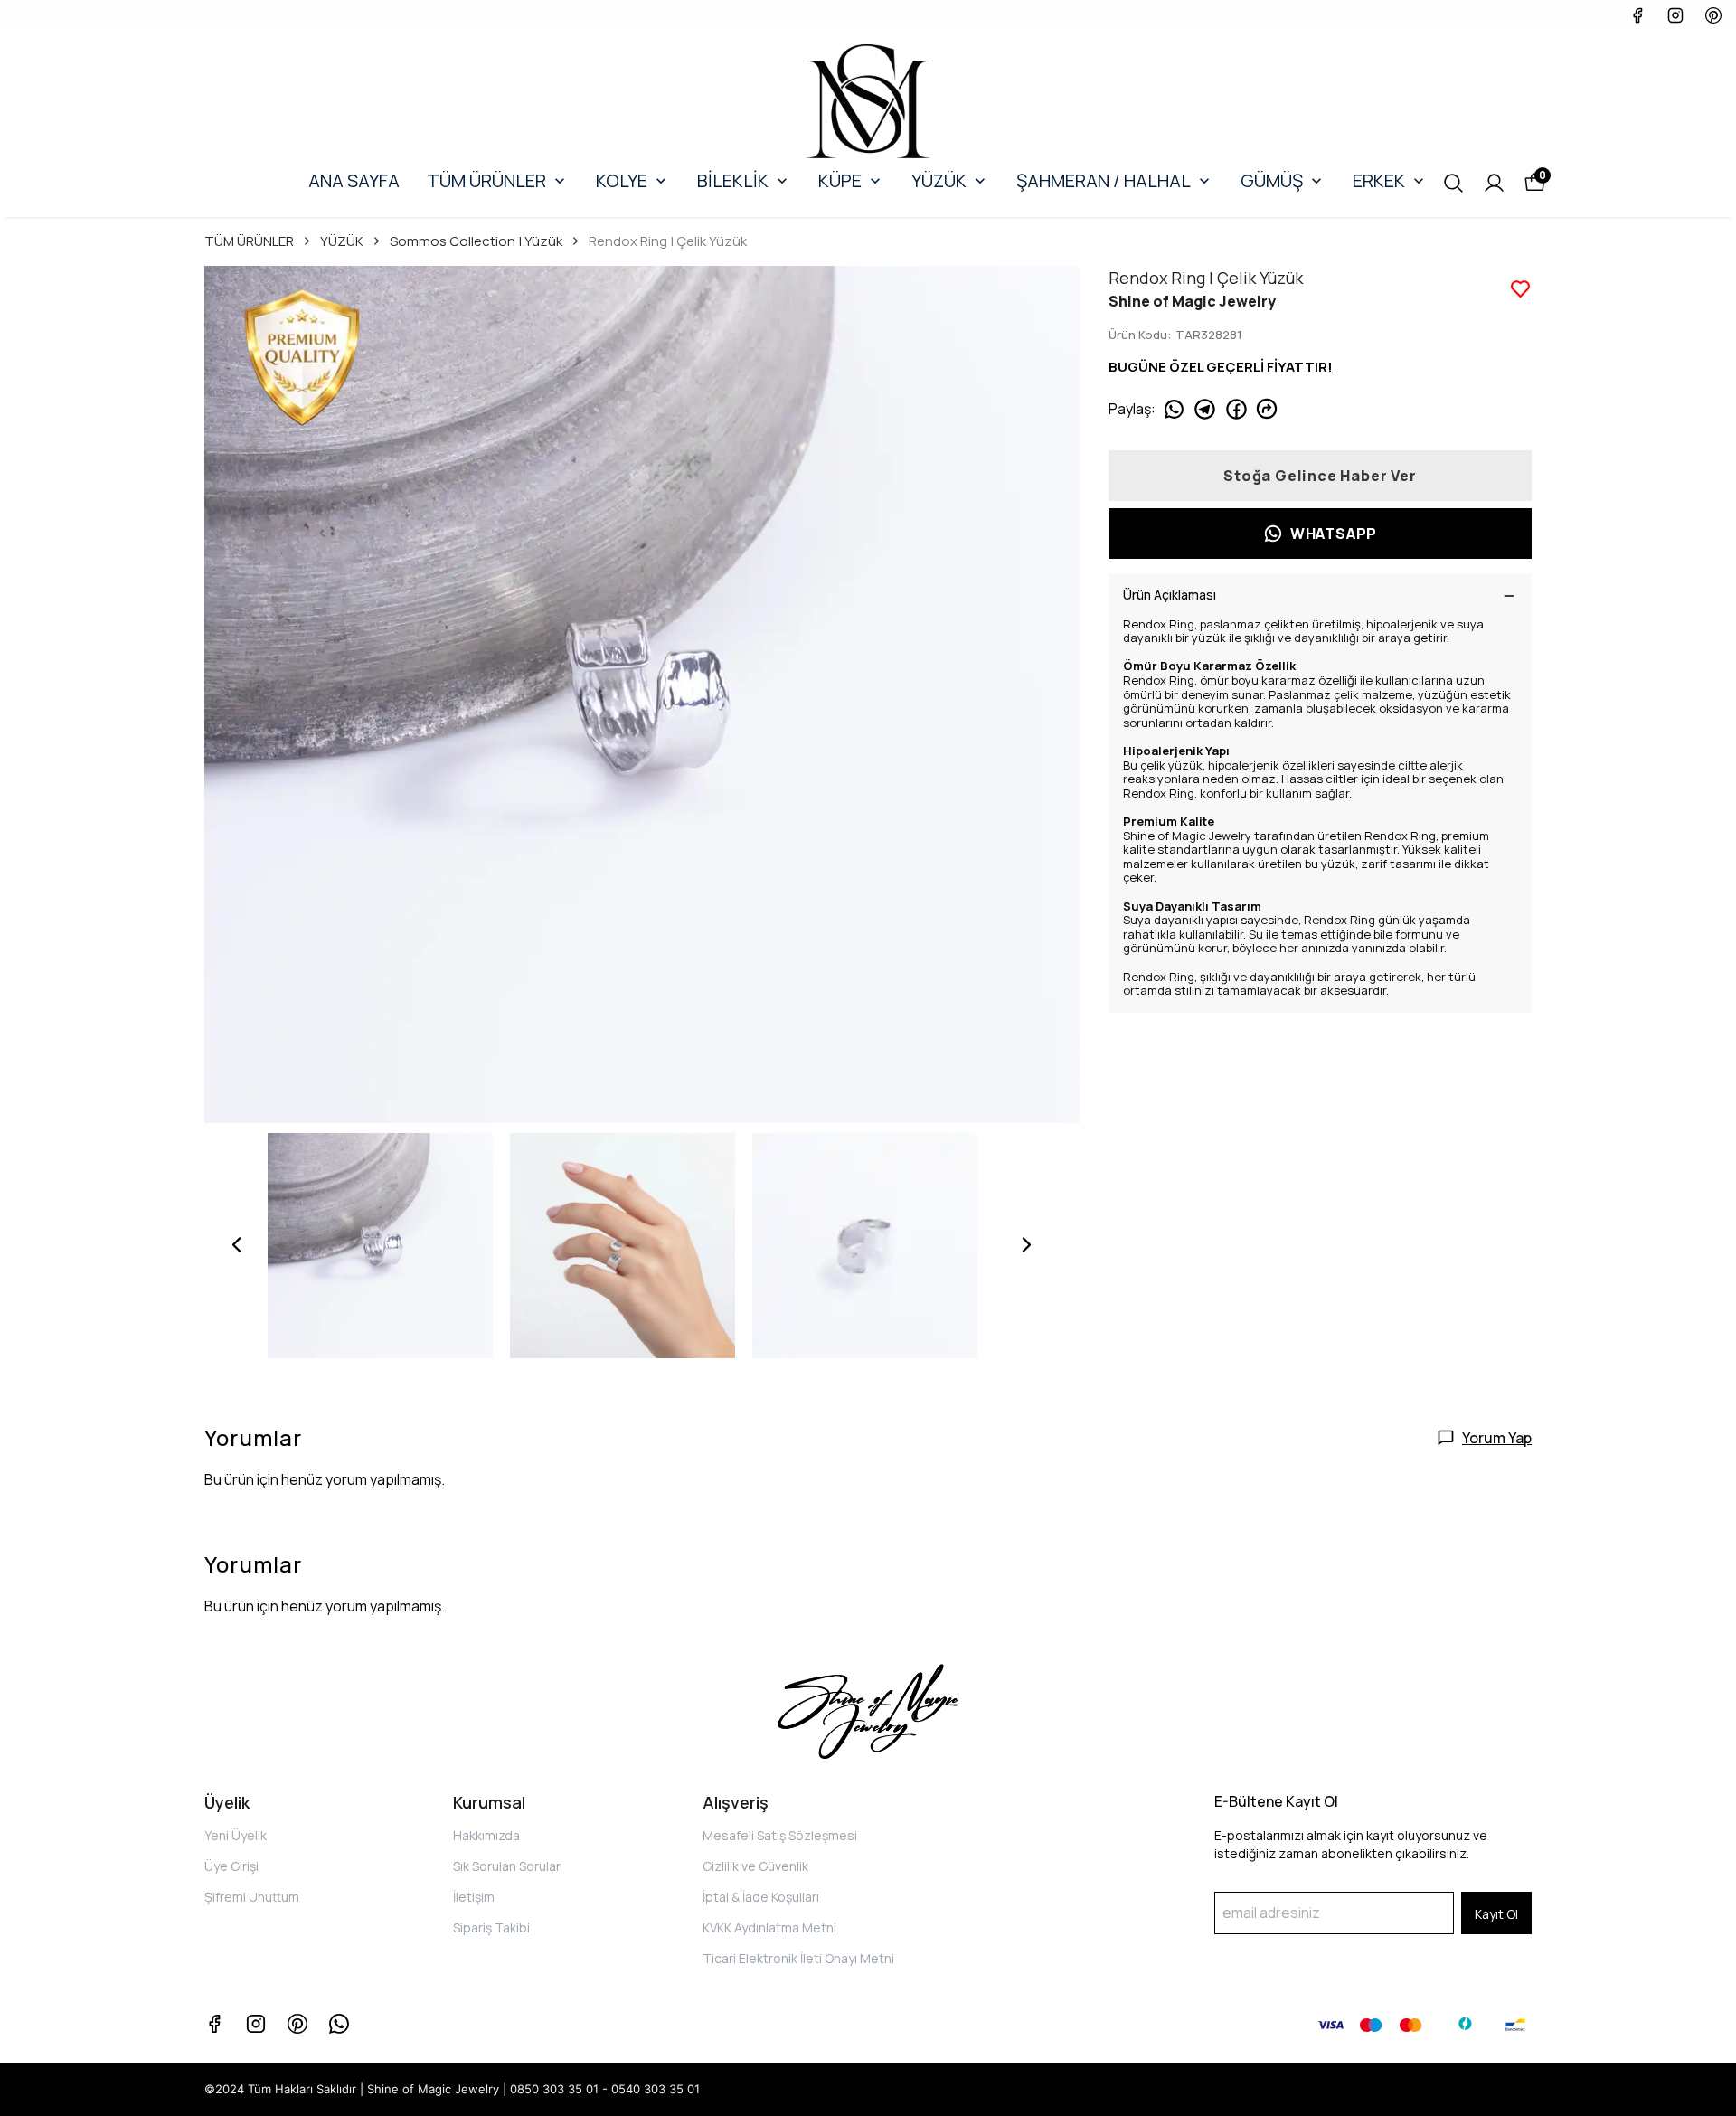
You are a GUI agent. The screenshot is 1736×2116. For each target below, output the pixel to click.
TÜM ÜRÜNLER (486, 180)
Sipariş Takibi (491, 1927)
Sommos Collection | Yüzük (476, 241)
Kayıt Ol (1496, 1914)
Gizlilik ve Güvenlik (755, 1866)
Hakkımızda (486, 1835)
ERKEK (1379, 180)
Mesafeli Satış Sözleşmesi (780, 1835)
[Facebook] (214, 2024)
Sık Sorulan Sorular (507, 1866)
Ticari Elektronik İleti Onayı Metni (798, 1958)
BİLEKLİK (733, 180)
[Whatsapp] (339, 2024)
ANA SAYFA (354, 180)
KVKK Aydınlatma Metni (769, 1927)
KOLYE (622, 180)
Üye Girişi (231, 1866)
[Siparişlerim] (1494, 183)
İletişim (474, 1897)
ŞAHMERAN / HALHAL (1104, 180)
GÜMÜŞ (1272, 180)
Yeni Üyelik (236, 1835)
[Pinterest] (297, 2024)
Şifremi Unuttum (252, 1897)
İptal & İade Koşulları (761, 1897)
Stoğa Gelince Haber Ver (1320, 476)
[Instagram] (256, 2024)
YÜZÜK (939, 180)
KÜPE (840, 180)
